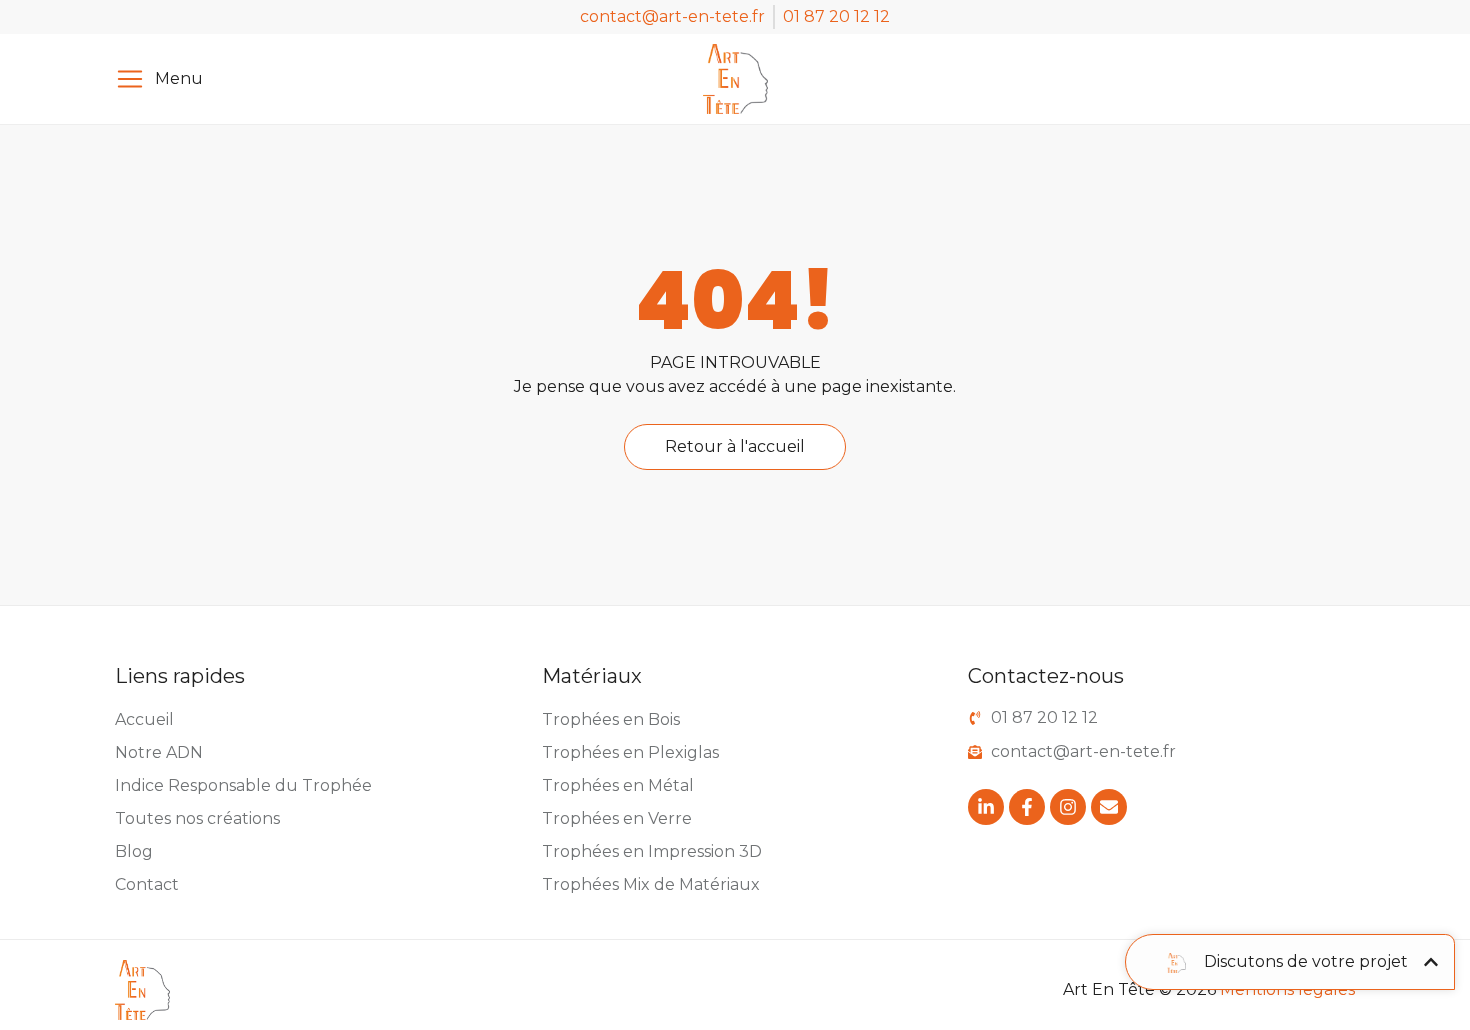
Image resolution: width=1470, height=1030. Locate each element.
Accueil (144, 719)
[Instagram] (1068, 807)
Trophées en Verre (617, 818)
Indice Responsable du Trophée (243, 785)
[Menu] (130, 79)
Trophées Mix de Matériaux (651, 884)
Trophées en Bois (611, 719)
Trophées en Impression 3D (652, 851)
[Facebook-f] (1027, 807)
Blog (134, 851)
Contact (147, 884)
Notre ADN (159, 752)
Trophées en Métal (618, 785)
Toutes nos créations (197, 818)
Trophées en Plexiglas (630, 752)
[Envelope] (1109, 807)
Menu (179, 78)
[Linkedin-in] (986, 807)
